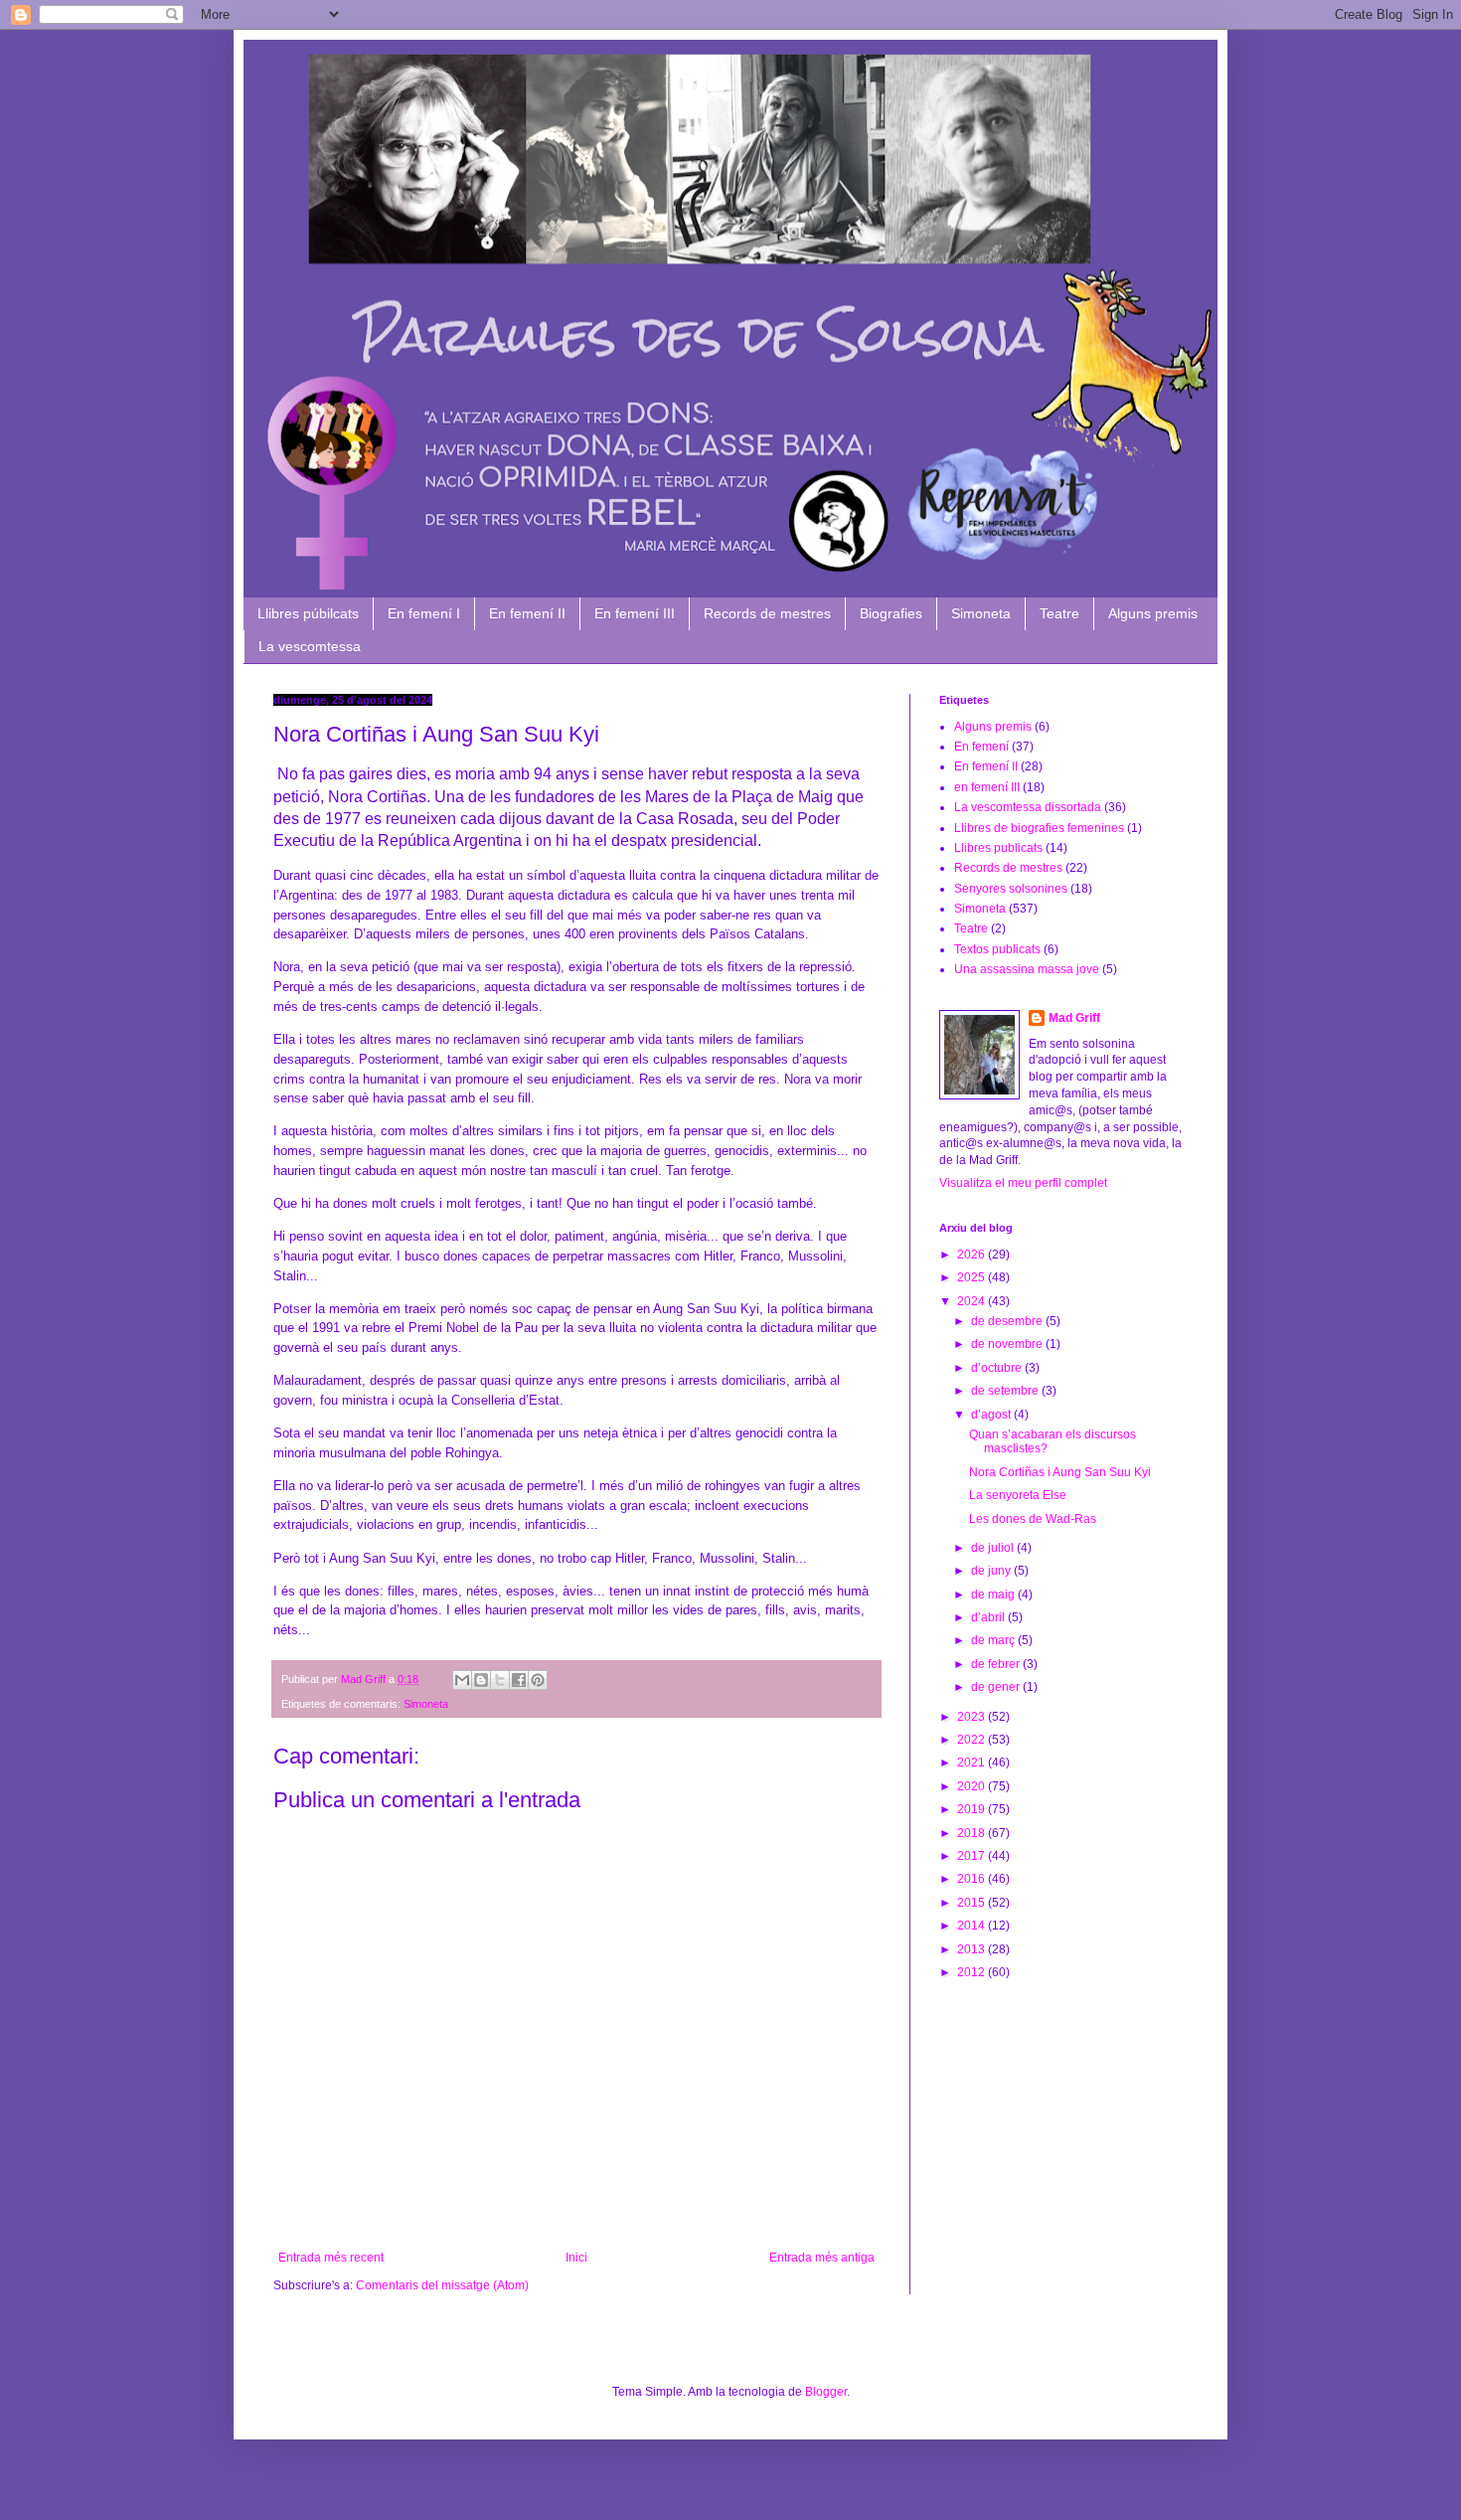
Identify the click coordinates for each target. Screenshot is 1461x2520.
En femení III (635, 613)
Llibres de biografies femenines (1039, 828)
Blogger (826, 2392)
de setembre (1006, 1391)
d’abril (989, 1617)
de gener (997, 1687)
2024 (973, 1301)
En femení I (424, 613)
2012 (973, 1972)
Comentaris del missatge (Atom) (442, 2285)
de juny (992, 1571)
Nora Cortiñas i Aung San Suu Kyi (1060, 1472)
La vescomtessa (310, 646)
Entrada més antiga (822, 2258)
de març (994, 1640)
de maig (994, 1595)
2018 (973, 1833)
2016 (973, 1879)
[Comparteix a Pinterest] (538, 1680)
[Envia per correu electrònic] (462, 1680)
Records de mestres (767, 613)
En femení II (527, 613)
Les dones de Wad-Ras (1033, 1519)
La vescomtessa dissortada (1028, 807)
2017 (973, 1856)
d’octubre (998, 1368)
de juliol (994, 1548)
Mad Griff (1074, 1018)
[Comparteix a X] (500, 1680)
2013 (973, 1949)
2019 (973, 1809)
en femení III (987, 787)
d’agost (992, 1415)
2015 (973, 1903)
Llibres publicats (998, 848)
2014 (973, 1926)
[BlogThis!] (481, 1680)
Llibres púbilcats (308, 613)
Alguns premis (1153, 613)
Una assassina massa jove (1027, 969)
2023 (973, 1717)
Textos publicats (997, 949)
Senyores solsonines (1011, 889)
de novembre (1008, 1344)
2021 (973, 1763)
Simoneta (981, 613)
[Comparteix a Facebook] (519, 1680)
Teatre (1059, 613)
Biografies (891, 613)
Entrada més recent (331, 2258)
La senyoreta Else (1018, 1495)
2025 (973, 1277)
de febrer (997, 1664)
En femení (981, 747)
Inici (576, 2258)
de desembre (1008, 1321)
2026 (973, 1255)
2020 (973, 1786)
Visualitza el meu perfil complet (1023, 1183)
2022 (973, 1740)
